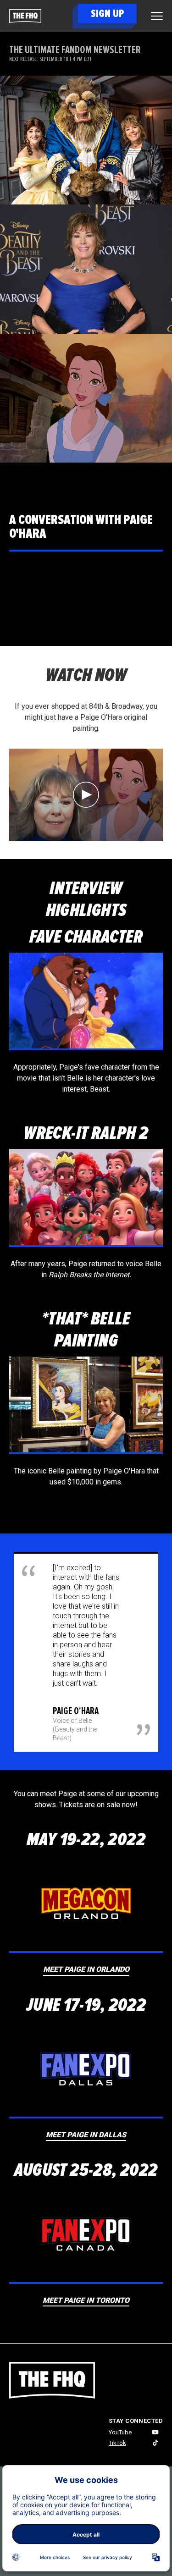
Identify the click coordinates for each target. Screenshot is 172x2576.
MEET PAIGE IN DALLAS (86, 2135)
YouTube (120, 2432)
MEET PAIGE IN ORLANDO (86, 1969)
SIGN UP (107, 14)
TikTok (117, 2443)
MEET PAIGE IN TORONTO (86, 2300)
